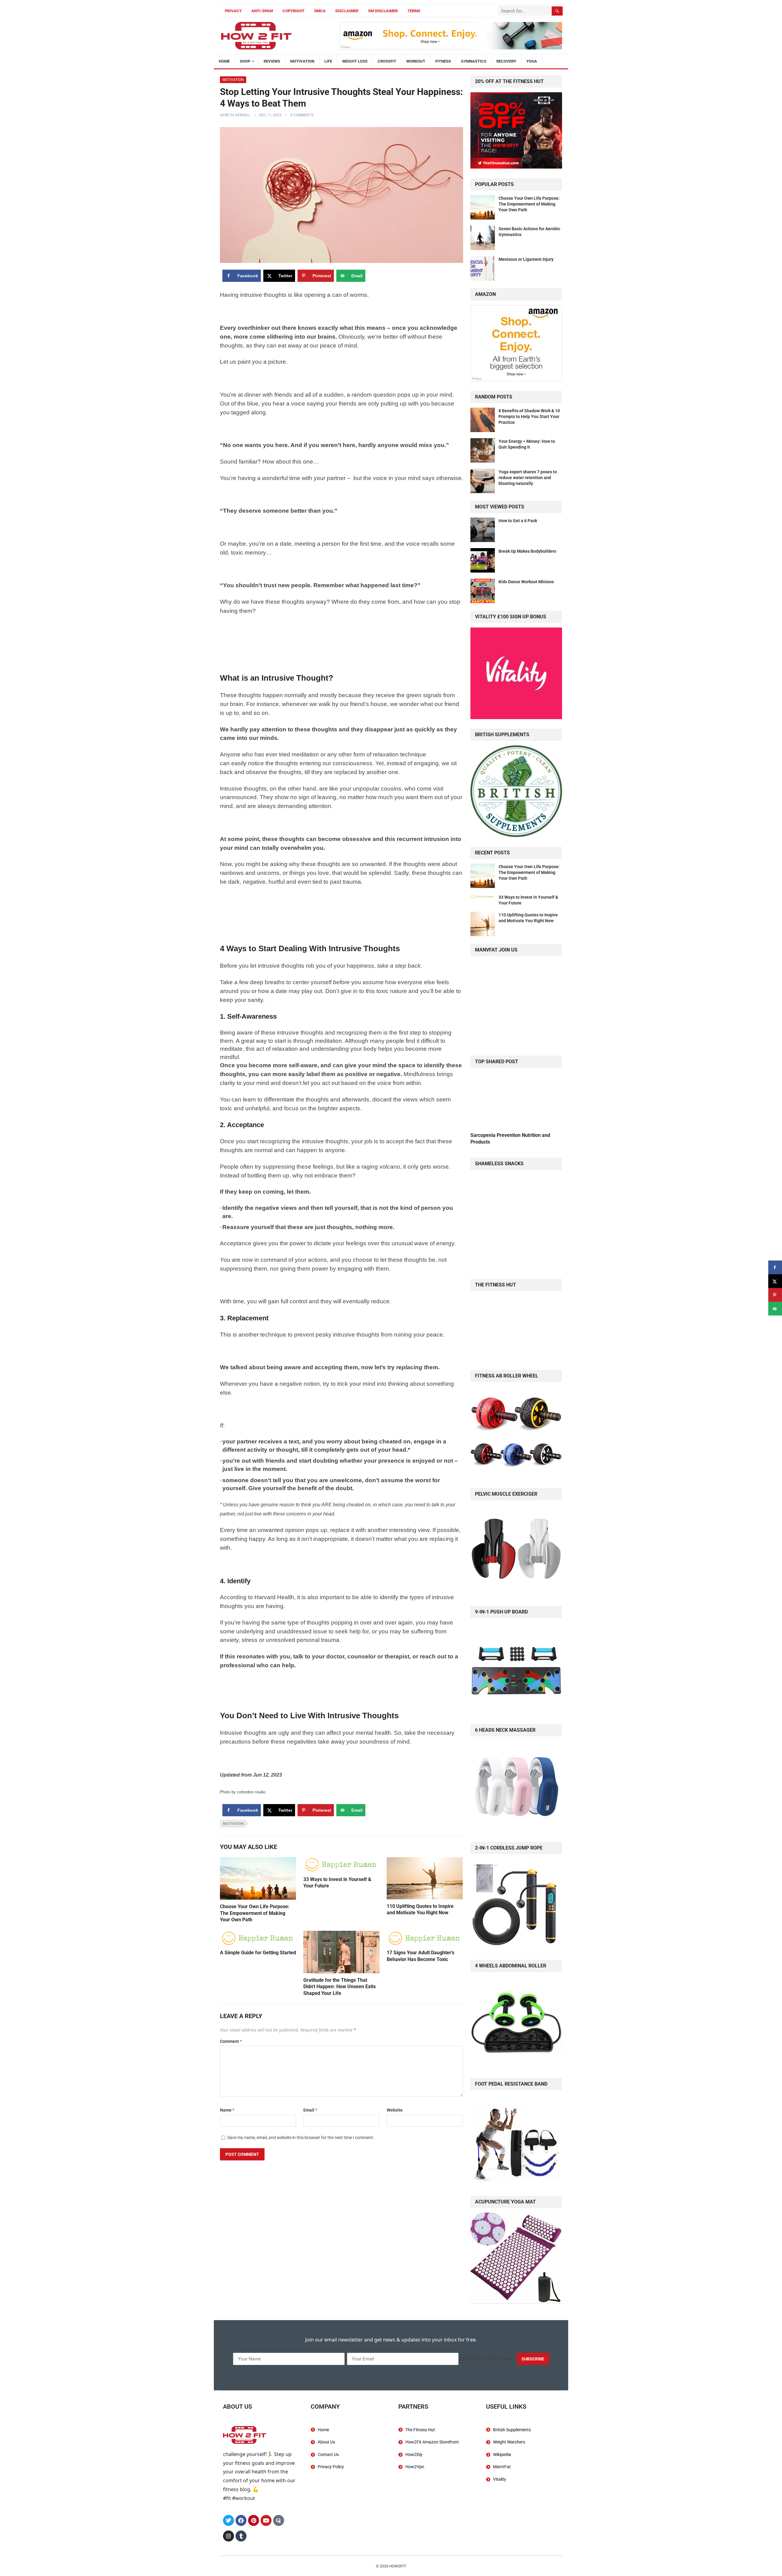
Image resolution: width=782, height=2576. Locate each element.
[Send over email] (775, 1309)
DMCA (320, 11)
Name (227, 2110)
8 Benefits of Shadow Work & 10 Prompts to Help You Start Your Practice (529, 417)
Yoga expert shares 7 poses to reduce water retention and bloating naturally (528, 478)
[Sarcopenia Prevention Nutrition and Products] (516, 1099)
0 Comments (302, 115)
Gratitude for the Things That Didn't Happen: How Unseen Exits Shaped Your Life (340, 1987)
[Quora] (279, 2520)
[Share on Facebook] (775, 1267)
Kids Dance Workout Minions (526, 582)
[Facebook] (241, 2520)
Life (328, 61)
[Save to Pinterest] (775, 1295)
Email (310, 2110)
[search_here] (557, 11)
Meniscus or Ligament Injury (526, 259)
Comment (231, 2041)
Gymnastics (474, 61)
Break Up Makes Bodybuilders (527, 551)
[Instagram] (228, 2536)
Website (395, 2110)
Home (224, 61)
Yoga (532, 61)
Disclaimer (347, 11)
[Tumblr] (241, 2536)
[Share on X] (775, 1281)
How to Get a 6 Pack (518, 521)
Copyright (294, 11)
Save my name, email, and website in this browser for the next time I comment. (301, 2138)
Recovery (506, 61)
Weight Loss (355, 61)
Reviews (272, 61)
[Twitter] (228, 2520)
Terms (414, 11)
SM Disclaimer (383, 11)
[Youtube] (266, 2520)
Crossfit (387, 61)
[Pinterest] (254, 2520)
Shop (245, 61)
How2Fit (398, 2566)
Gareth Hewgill (235, 115)
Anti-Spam (262, 11)
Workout (416, 61)
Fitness (443, 61)
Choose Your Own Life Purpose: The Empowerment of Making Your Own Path (255, 1913)
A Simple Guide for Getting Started (258, 1953)
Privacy (233, 11)
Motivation (302, 61)
